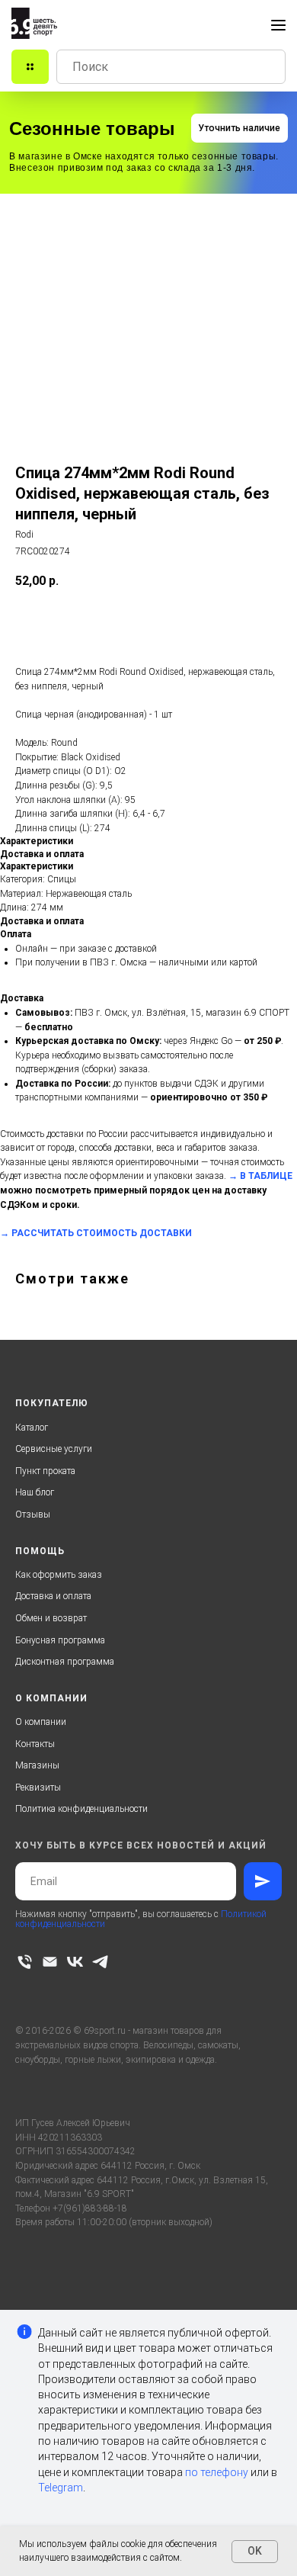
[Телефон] (25, 1962)
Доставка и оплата (53, 1596)
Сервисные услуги (54, 1449)
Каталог (32, 1428)
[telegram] (100, 1962)
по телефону (217, 2472)
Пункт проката (45, 1471)
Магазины (37, 1765)
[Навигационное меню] (278, 25)
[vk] (75, 1962)
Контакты (35, 1744)
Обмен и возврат (51, 1618)
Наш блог (35, 1492)
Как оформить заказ (59, 1575)
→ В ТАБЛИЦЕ (260, 1176)
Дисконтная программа (65, 1662)
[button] (240, 128)
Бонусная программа (60, 1640)
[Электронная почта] (50, 1962)
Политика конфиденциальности (81, 1809)
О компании (41, 1722)
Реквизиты (38, 1787)
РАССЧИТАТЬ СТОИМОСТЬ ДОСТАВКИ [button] (102, 1233)
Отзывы (33, 1514)
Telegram (61, 2488)
